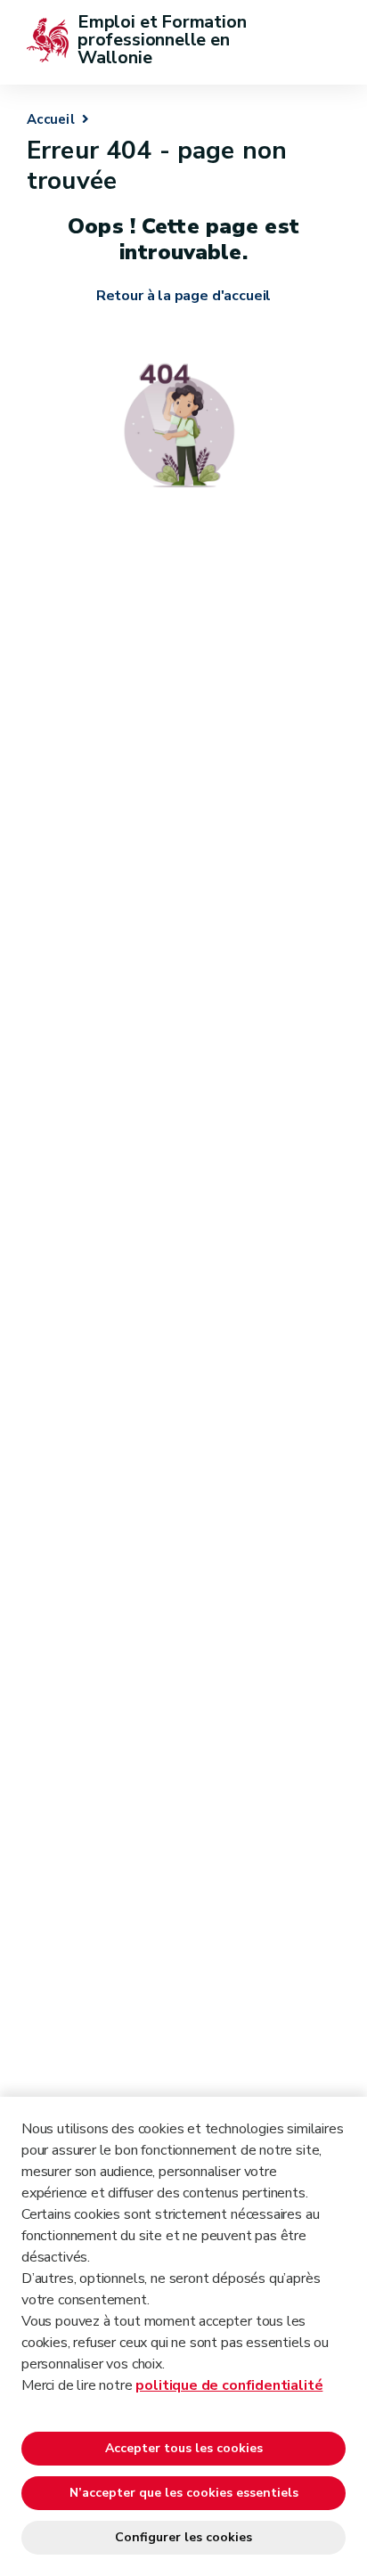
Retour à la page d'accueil (183, 296)
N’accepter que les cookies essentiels (184, 2493)
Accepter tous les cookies (184, 2448)
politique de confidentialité (229, 2385)
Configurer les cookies (183, 2537)
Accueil (51, 119)
